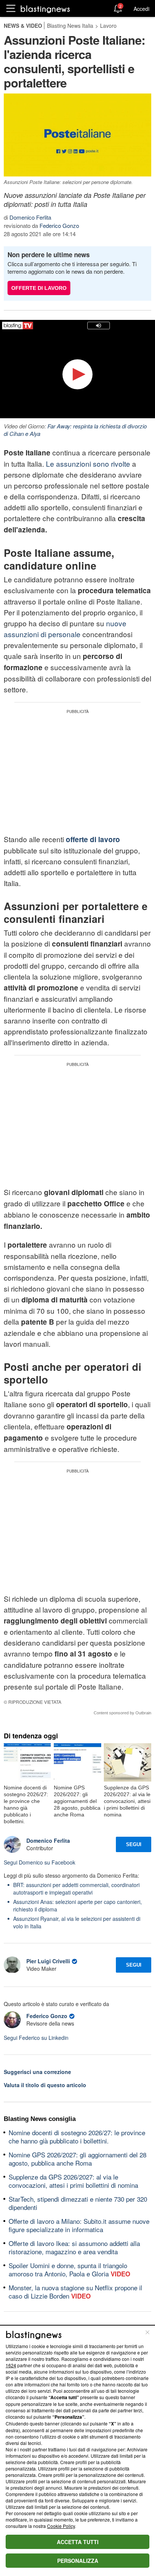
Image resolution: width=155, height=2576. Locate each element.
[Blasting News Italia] (45, 9)
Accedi (141, 9)
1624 (11, 2365)
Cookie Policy (61, 2526)
